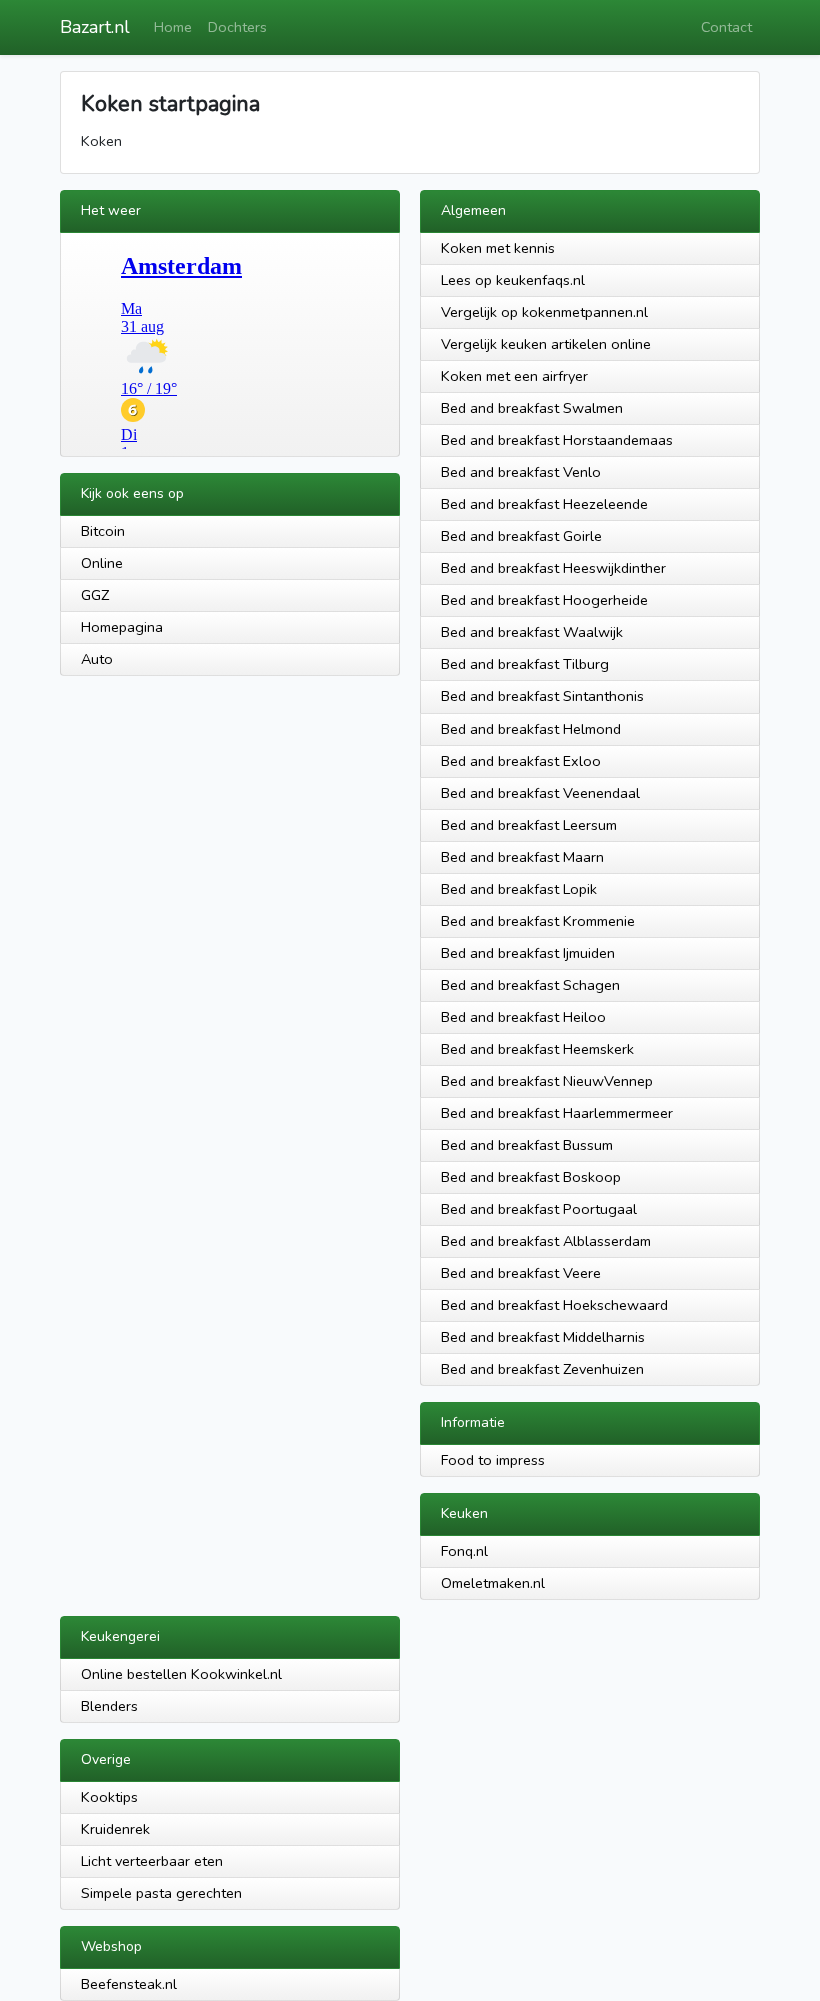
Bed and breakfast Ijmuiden (528, 953)
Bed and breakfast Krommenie (538, 921)
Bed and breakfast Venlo (521, 472)
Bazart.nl (95, 27)
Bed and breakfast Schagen (530, 985)
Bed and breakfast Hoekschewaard (554, 1305)
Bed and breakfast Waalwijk (532, 632)
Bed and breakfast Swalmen (532, 408)
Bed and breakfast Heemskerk (537, 1049)
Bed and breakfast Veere (521, 1273)
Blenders (109, 1706)
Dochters (237, 27)
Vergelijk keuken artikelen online (546, 344)
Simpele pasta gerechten (161, 1893)
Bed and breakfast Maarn (522, 857)
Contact (726, 27)
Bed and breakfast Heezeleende (544, 504)
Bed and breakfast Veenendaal (540, 793)
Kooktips (109, 1797)
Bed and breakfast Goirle (521, 536)
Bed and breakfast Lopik (519, 889)
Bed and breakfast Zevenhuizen (542, 1369)
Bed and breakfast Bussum (527, 1145)
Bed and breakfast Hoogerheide (544, 600)
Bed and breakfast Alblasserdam (546, 1241)
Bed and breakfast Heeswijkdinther (553, 568)
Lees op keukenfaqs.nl (513, 280)
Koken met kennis (498, 248)
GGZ (95, 595)
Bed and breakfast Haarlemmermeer (557, 1113)
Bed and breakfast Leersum (529, 825)
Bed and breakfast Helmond (531, 729)
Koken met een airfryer (514, 376)
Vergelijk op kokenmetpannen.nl (544, 312)
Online (102, 563)
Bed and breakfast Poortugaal (539, 1209)
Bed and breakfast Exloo (521, 761)
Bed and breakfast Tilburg (525, 664)
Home (173, 27)
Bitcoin (103, 531)
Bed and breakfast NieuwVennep (547, 1081)
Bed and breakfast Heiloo (523, 1017)
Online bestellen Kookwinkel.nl (181, 1674)
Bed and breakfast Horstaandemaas (557, 440)
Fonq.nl (464, 1551)
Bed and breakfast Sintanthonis (542, 696)
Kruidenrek (115, 1829)
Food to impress (493, 1460)
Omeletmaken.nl (493, 1583)
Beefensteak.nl (129, 1984)
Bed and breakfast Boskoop (531, 1177)
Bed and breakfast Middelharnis (543, 1337)
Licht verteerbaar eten (152, 1861)
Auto (97, 659)
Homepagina (122, 627)
